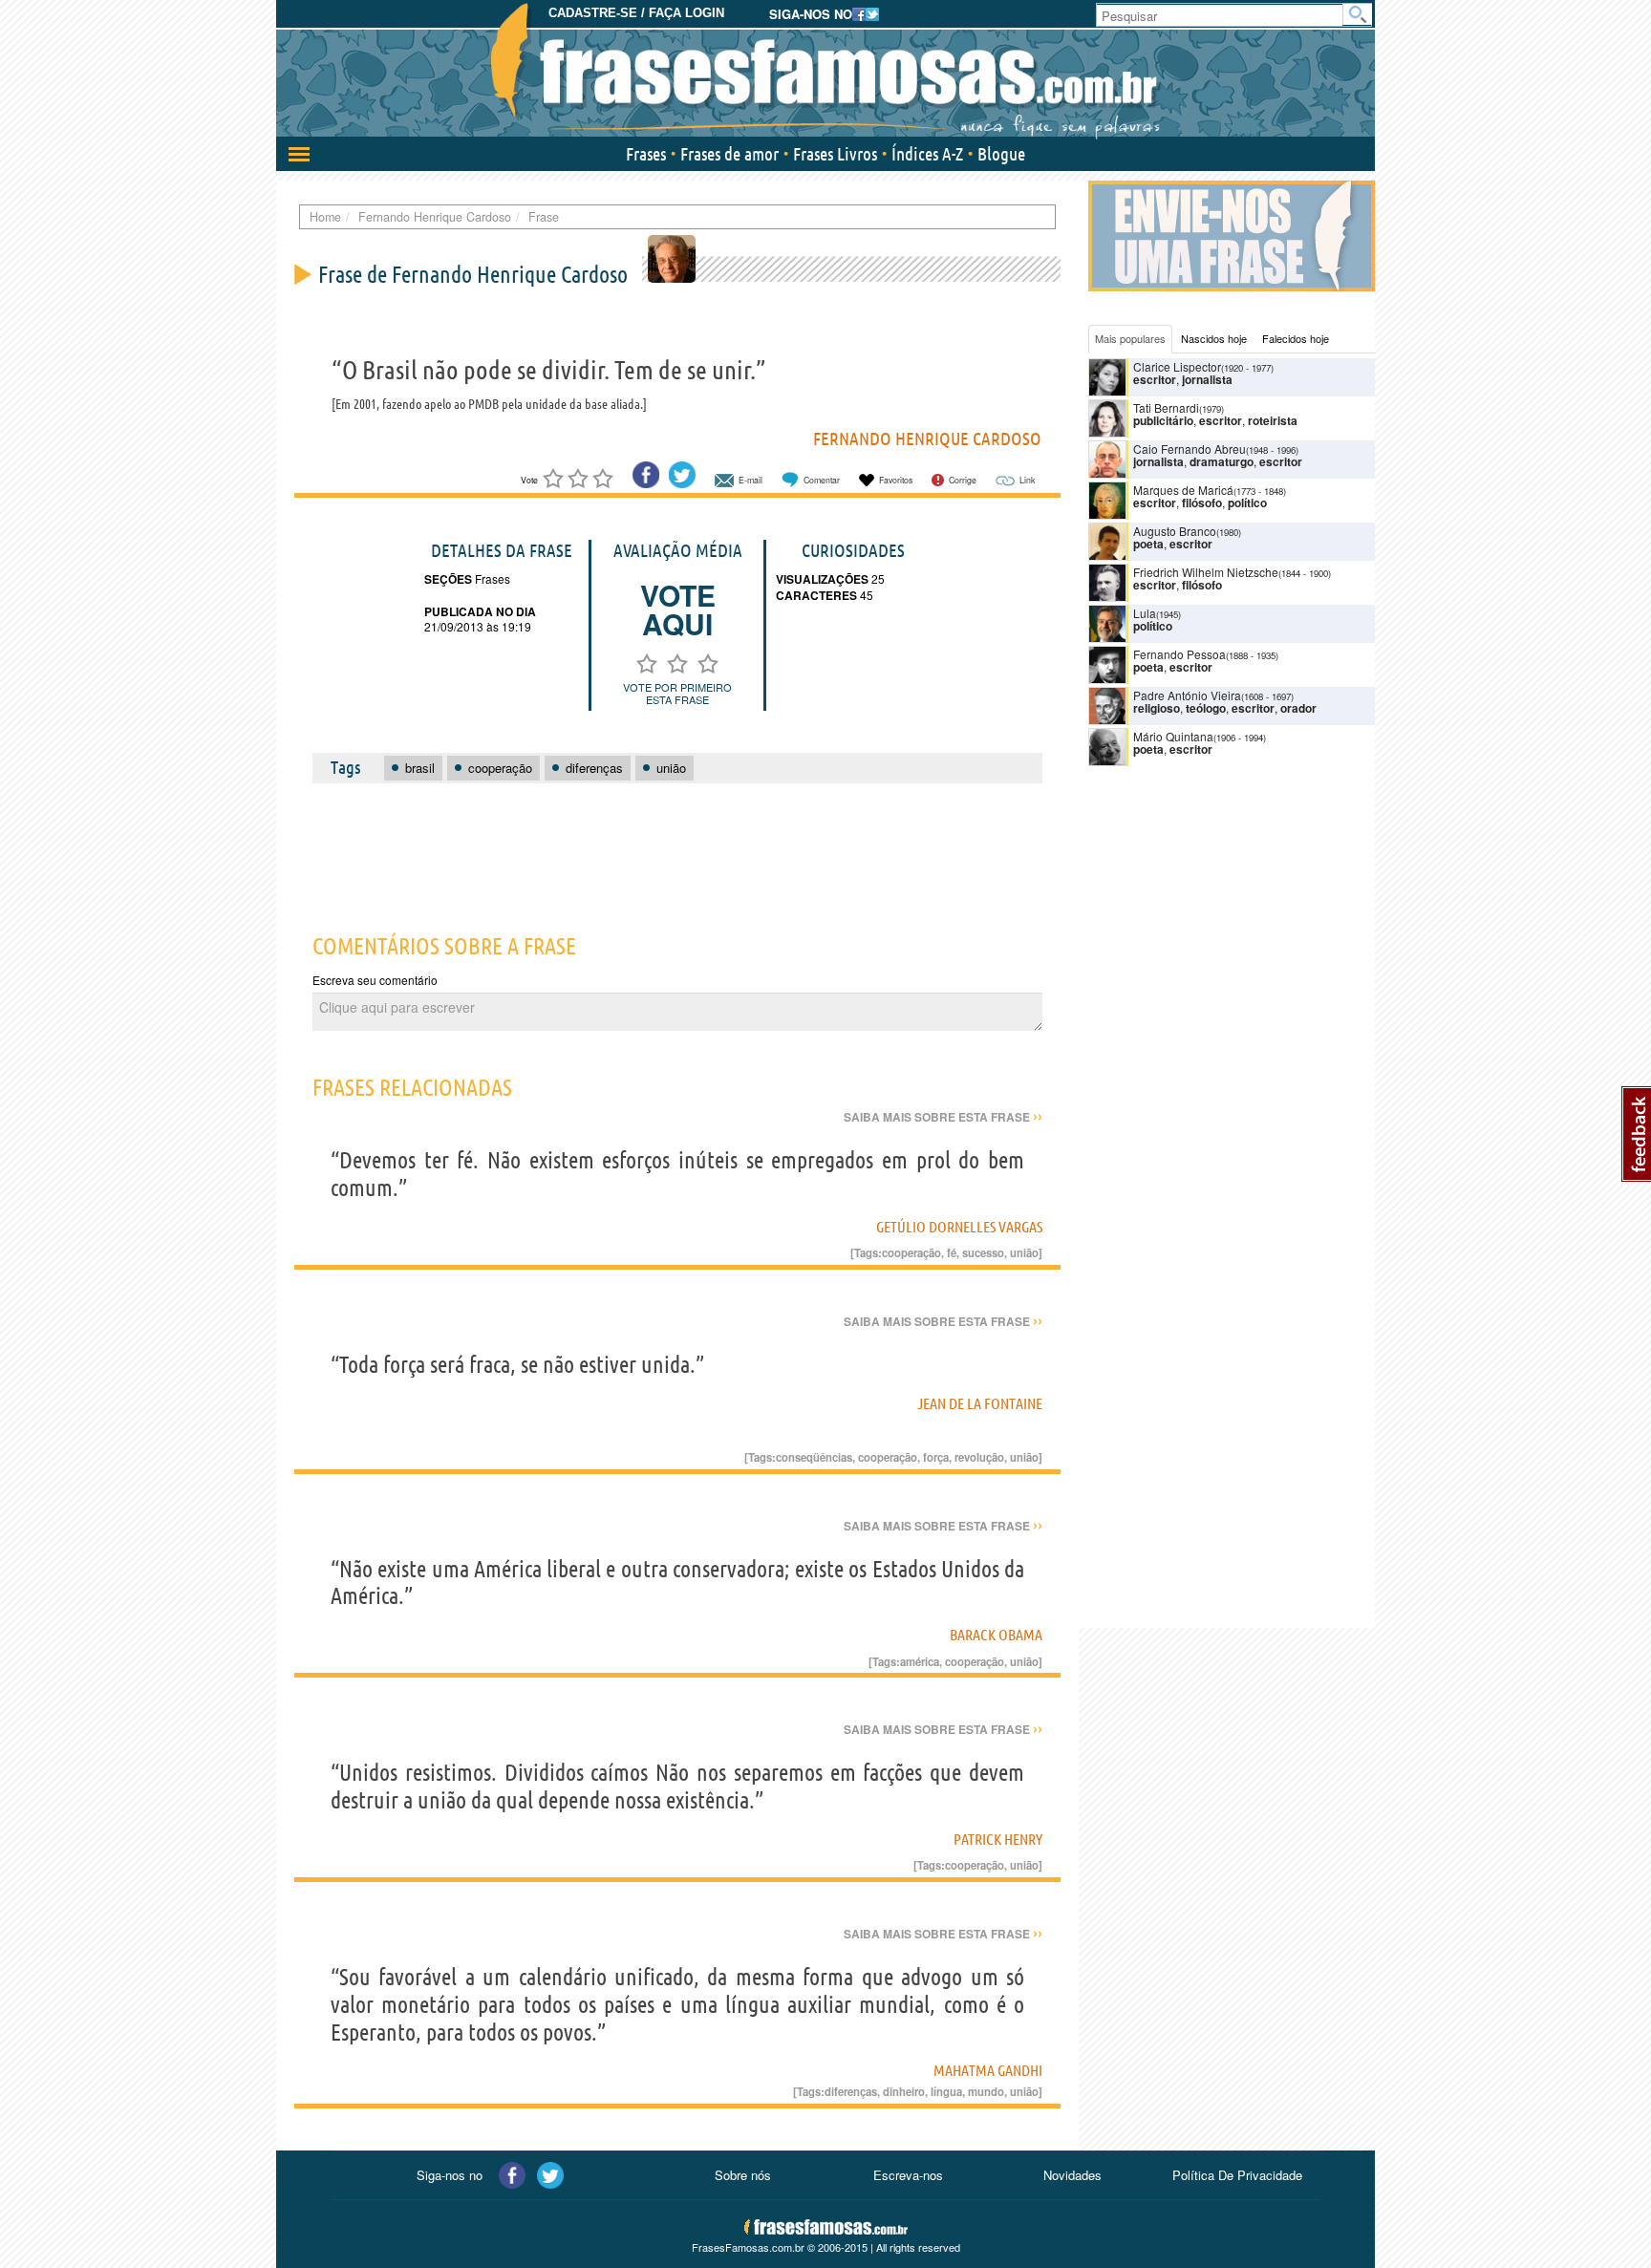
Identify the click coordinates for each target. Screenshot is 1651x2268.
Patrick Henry (998, 1839)
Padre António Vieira (1187, 695)
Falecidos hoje (1296, 338)
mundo (986, 2091)
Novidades (1072, 2175)
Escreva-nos (908, 2175)
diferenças (851, 2091)
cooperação (911, 1252)
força (936, 1457)
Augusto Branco (1175, 531)
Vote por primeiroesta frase (677, 693)
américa (920, 1661)
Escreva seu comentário (375, 980)
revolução (979, 1457)
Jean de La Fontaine (980, 1403)
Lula (1145, 613)
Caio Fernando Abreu (1190, 449)
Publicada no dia (480, 611)
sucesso (983, 1252)
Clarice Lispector (1177, 366)
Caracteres (816, 595)
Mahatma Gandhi (988, 2070)
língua (946, 2091)
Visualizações (822, 579)
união (1024, 1252)
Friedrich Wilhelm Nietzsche (1206, 572)
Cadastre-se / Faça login (636, 13)
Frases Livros (835, 154)
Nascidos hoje (1214, 338)
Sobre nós (743, 2175)
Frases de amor (729, 154)
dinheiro (904, 2091)
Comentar (822, 480)
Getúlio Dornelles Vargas (959, 1227)
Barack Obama (996, 1635)
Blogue (1001, 154)
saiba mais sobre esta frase (943, 1117)
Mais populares (1130, 338)
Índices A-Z (927, 154)
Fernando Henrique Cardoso (927, 439)
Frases (646, 154)
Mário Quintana (1173, 736)
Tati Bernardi (1166, 407)
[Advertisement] (677, 847)
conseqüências (814, 1457)
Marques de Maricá (1183, 490)
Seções (448, 579)
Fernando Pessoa (1179, 654)
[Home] (825, 72)
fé (952, 1252)
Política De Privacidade (1237, 2175)
